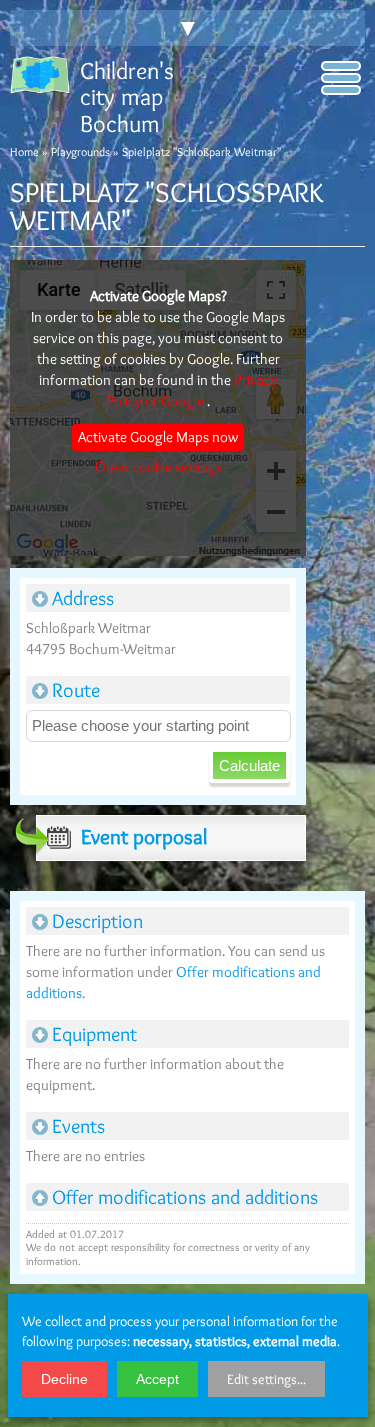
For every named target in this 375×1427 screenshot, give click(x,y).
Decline (64, 1379)
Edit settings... (266, 1379)
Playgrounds (80, 151)
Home (24, 151)
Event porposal (144, 836)
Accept (157, 1379)
